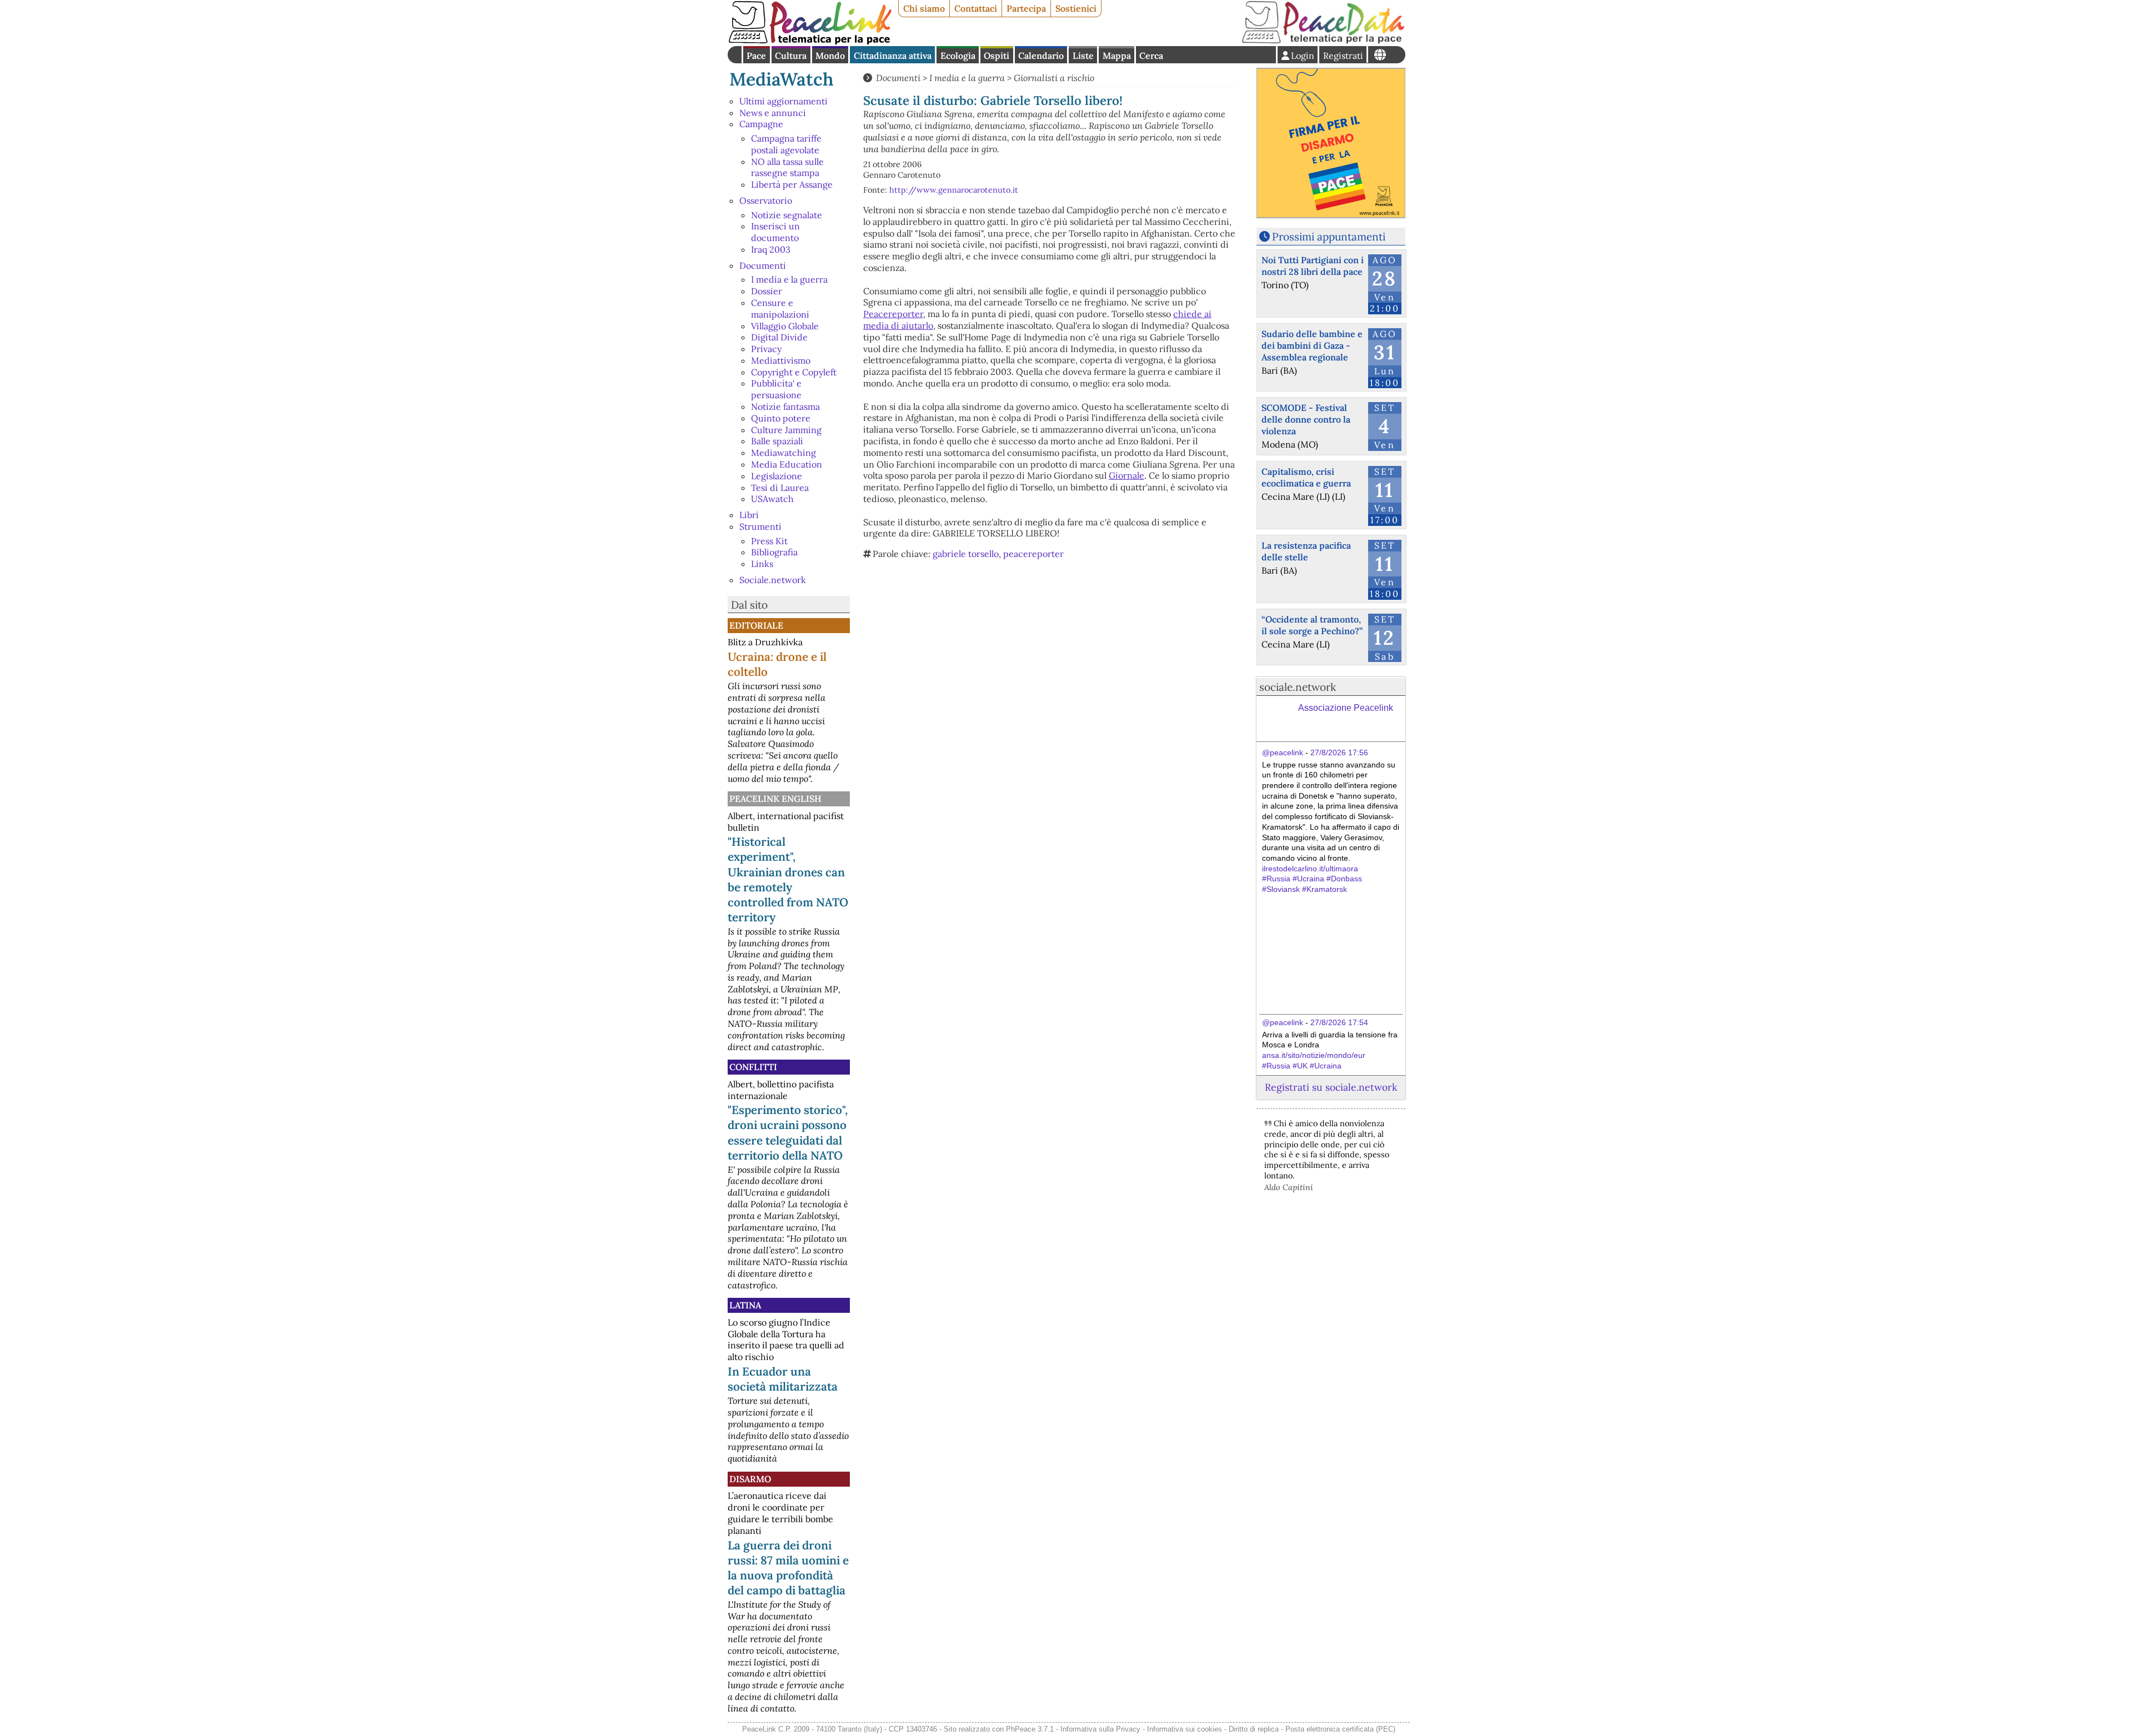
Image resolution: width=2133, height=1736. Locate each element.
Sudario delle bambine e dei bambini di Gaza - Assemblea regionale (1312, 345)
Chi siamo (924, 8)
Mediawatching (783, 453)
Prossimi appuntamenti (1329, 237)
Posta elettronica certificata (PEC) (1340, 1729)
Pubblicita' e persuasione (776, 389)
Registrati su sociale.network (1331, 1087)
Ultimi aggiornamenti (783, 101)
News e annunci (773, 113)
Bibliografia (774, 552)
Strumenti (760, 526)
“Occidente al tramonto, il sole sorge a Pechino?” (1312, 625)
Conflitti (753, 1067)
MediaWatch (782, 79)
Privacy (766, 349)
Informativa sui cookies (1185, 1729)
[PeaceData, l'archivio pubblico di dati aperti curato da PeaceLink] (1323, 41)
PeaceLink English (775, 799)
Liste (1083, 56)
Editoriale (756, 625)
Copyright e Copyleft (794, 372)
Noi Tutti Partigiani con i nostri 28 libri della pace (1313, 266)
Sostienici (1076, 8)
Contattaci (976, 8)
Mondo (830, 56)
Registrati (1343, 56)
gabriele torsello (966, 554)
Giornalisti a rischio (1054, 78)
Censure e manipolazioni (780, 308)
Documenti (763, 265)
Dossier (767, 291)
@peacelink (1283, 752)
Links (762, 564)
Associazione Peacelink (1346, 708)
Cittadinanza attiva (893, 56)
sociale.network (1298, 687)
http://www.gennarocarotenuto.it (954, 190)
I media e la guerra (789, 279)
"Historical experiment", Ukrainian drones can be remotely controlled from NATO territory (788, 879)
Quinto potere (781, 418)
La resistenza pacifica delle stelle (1306, 551)
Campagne (761, 124)
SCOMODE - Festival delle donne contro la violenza (1306, 419)
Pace (756, 56)
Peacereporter (893, 314)
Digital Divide (779, 337)
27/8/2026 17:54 (1339, 1022)
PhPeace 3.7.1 (1030, 1729)
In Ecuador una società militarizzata (783, 1379)
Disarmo (750, 1479)
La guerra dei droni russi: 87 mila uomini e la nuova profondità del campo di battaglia (788, 1568)
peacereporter (1033, 554)
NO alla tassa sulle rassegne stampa (787, 167)
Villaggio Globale (785, 326)
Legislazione (777, 476)
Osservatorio (766, 200)
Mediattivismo (781, 360)
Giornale (1126, 475)
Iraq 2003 (771, 249)
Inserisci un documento (775, 232)
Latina (745, 1305)
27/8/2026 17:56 (1339, 752)
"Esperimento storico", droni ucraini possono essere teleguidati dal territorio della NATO (788, 1132)
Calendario (1041, 56)
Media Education (787, 464)
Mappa (1117, 56)
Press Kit (769, 541)
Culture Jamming (786, 430)
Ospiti (997, 56)
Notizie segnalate (787, 215)
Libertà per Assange (792, 184)
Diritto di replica (1254, 1729)
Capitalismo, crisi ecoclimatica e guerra (1306, 477)
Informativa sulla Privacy (1100, 1729)
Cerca (1151, 56)
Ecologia (958, 56)
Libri (749, 515)
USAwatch (772, 499)
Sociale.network (773, 580)
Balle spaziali (777, 441)
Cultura (791, 56)
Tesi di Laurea (780, 488)
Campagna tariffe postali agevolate (786, 144)
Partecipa (1026, 8)
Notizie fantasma (785, 407)
